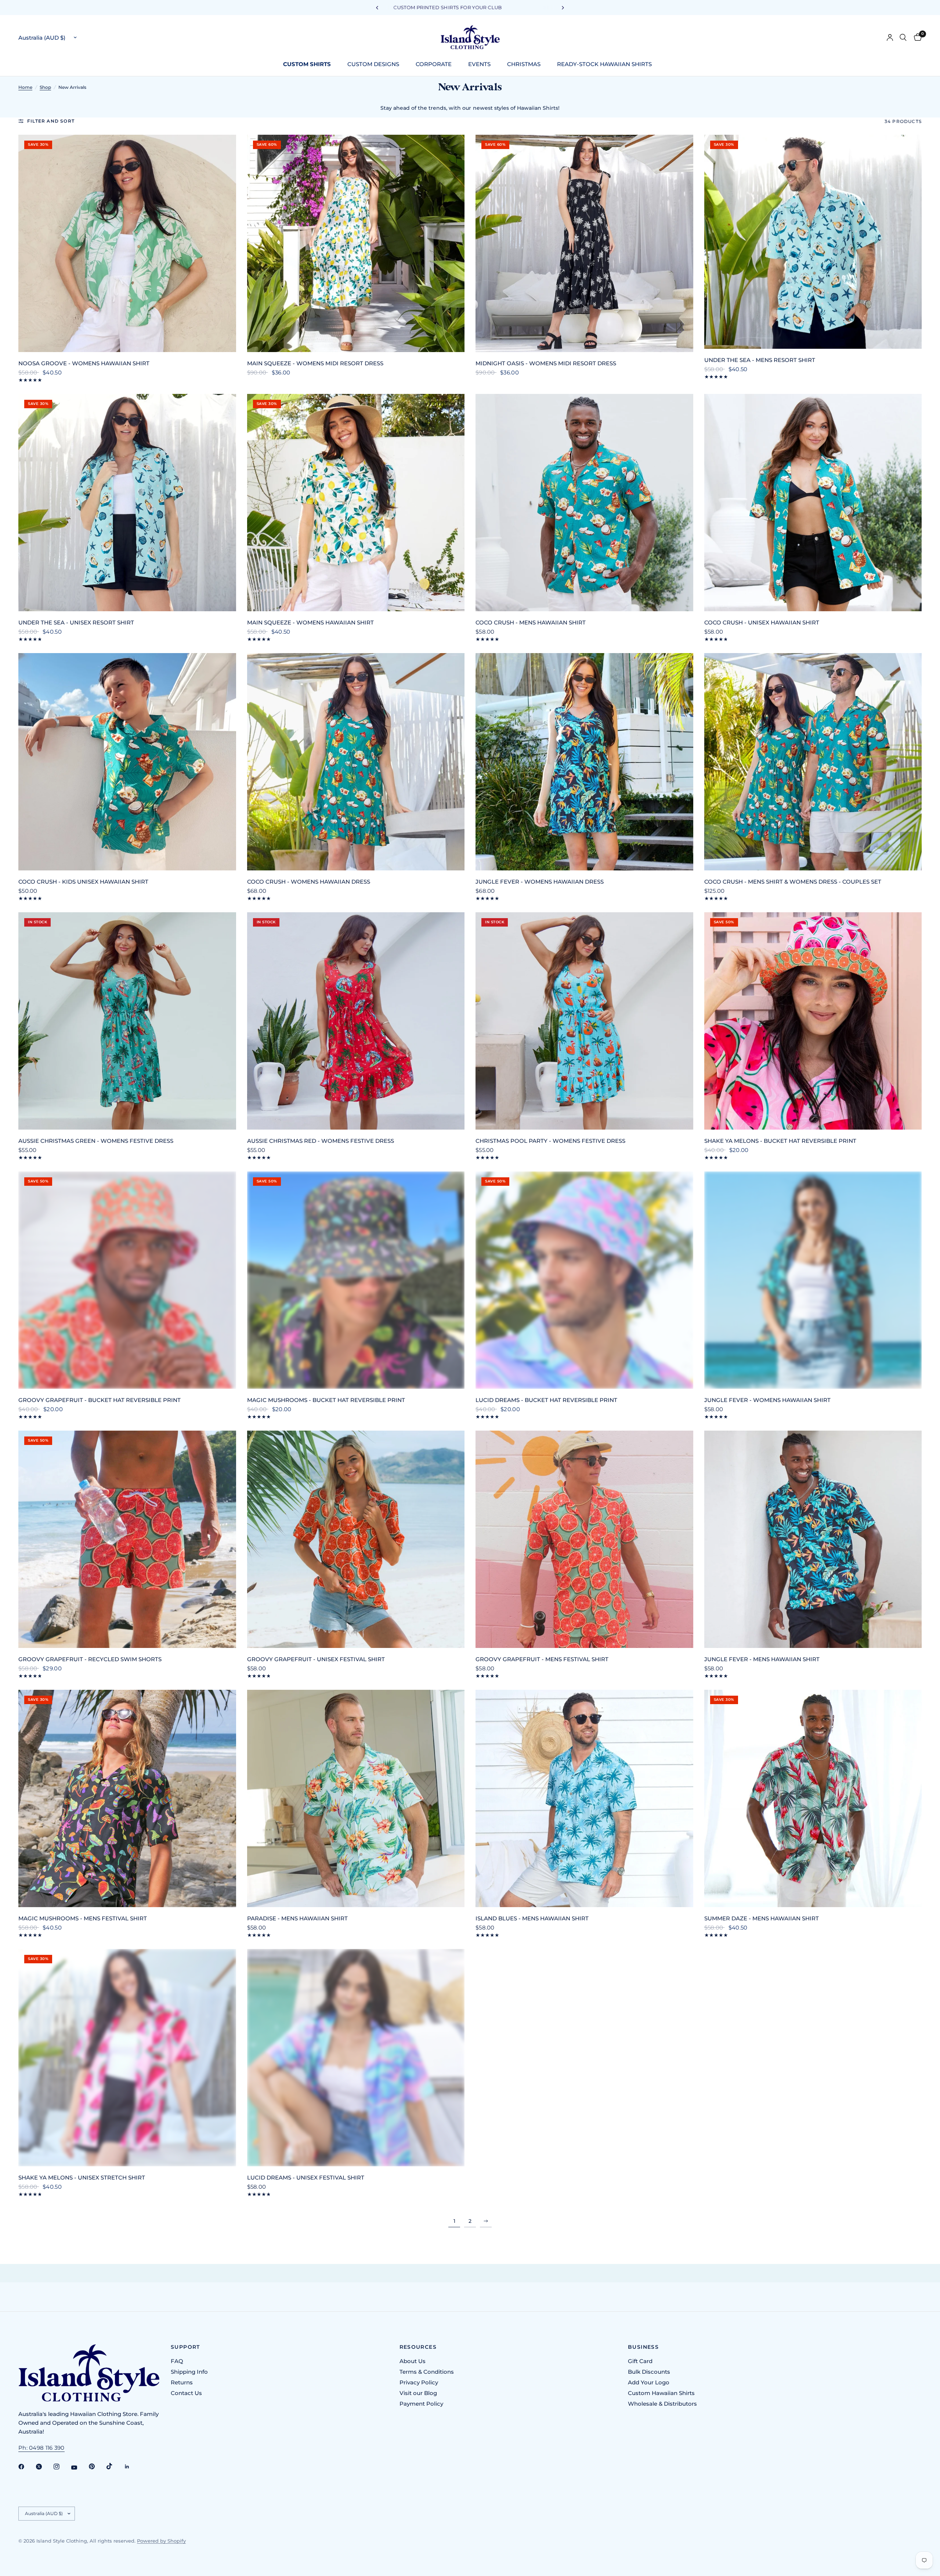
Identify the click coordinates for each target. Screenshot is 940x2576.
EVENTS (479, 64)
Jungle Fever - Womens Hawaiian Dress (540, 882)
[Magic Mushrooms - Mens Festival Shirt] (127, 1799)
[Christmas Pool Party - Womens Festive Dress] (584, 1021)
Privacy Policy (419, 2382)
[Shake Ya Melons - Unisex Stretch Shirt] (127, 2058)
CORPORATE (434, 64)
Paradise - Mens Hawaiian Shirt (297, 1918)
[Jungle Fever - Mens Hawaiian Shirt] (813, 1539)
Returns (182, 2382)
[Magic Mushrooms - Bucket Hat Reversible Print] (356, 1280)
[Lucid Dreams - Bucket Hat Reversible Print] (584, 1280)
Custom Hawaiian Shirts (661, 2393)
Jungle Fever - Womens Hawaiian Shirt (767, 1400)
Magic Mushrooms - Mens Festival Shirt (83, 1918)
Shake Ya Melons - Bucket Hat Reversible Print (780, 1141)
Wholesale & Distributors (662, 2404)
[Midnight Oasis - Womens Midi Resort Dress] (584, 244)
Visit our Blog (418, 2393)
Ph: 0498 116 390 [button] (41, 2448)
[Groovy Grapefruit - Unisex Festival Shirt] (356, 1539)
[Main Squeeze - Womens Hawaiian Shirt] (356, 503)
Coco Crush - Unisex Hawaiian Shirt (762, 622)
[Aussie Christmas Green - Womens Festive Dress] (127, 1021)
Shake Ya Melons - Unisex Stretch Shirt (82, 2178)
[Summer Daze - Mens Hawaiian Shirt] (813, 1799)
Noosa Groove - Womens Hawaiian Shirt (84, 363)
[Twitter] (44, 2467)
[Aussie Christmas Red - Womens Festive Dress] (356, 1021)
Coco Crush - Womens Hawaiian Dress (309, 882)
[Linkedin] (132, 2467)
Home (25, 87)
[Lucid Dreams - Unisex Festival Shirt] (356, 2058)
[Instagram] (62, 2467)
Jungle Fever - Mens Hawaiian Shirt (762, 1659)
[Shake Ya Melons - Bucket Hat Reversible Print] (813, 1021)
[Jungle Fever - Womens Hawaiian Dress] (584, 762)
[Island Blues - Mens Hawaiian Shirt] (584, 1799)
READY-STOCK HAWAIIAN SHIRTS (604, 64)
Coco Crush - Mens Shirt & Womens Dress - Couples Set (793, 882)
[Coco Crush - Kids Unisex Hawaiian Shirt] (127, 762)
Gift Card (640, 2361)
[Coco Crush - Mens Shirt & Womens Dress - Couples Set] (813, 762)
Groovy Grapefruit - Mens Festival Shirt (542, 1659)
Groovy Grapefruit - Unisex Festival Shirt (316, 1659)
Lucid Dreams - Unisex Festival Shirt (306, 2178)
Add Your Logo (649, 2382)
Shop (45, 87)
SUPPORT (185, 2347)
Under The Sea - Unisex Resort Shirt (76, 622)
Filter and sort (51, 121)
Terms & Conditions (427, 2372)
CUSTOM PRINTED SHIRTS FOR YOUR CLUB (470, 7)
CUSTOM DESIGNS (373, 64)
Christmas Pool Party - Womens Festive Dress (550, 1141)
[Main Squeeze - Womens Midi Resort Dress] (356, 244)
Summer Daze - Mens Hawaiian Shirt (762, 1918)
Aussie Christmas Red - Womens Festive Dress (321, 1141)
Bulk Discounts (649, 2372)
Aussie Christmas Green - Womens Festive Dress (96, 1141)
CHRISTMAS (524, 64)
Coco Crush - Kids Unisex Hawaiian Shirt (83, 882)
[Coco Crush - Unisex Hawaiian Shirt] (813, 503)
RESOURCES (418, 2347)
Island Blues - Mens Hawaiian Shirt (532, 1918)
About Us (413, 2361)
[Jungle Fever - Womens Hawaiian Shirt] (813, 1280)
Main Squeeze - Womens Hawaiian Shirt (310, 622)
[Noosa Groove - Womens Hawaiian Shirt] (127, 244)
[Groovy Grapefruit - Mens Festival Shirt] (584, 1539)
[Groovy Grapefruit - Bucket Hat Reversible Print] (127, 1280)
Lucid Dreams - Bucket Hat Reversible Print (546, 1400)
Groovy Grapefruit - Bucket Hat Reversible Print (100, 1400)
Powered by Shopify (161, 2541)
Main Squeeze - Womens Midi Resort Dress (315, 363)
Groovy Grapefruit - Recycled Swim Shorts (90, 1659)
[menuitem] (310, 64)
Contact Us (186, 2393)
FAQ (177, 2361)
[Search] (903, 37)
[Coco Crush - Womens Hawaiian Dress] (356, 762)
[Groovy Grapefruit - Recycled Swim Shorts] (127, 1539)
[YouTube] (79, 2467)
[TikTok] (115, 2466)
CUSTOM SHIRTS (307, 64)
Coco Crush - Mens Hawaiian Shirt (531, 622)
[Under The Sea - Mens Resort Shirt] (813, 242)
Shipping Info (189, 2372)
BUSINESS (643, 2347)
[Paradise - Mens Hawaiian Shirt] (356, 1799)
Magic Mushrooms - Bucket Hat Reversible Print (326, 1400)
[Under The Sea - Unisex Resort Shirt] (127, 503)
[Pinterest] (97, 2466)
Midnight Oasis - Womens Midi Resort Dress (546, 363)
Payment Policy (421, 2404)
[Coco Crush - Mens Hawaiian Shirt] (584, 503)
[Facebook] (26, 2467)
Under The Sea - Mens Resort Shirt (760, 360)
